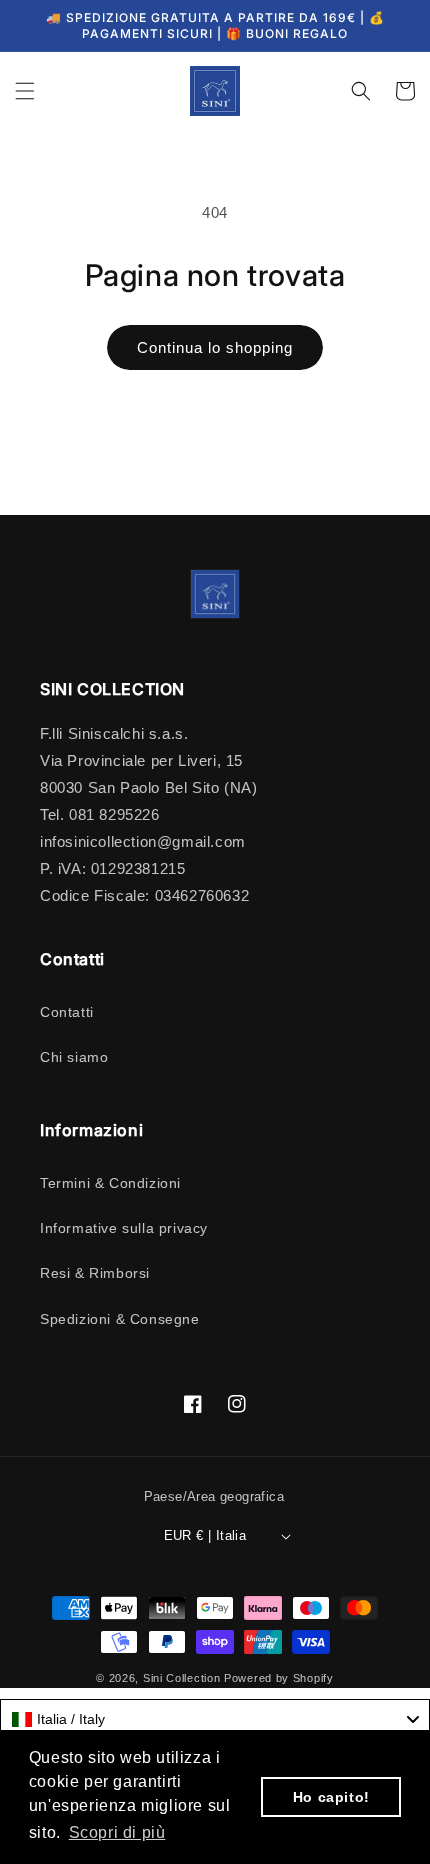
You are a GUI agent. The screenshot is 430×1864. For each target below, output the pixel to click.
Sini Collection (182, 1678)
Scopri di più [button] (117, 1832)
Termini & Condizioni (110, 1183)
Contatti (67, 1012)
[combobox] (215, 1719)
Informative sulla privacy (124, 1228)
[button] (25, 91)
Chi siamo (74, 1057)
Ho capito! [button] (331, 1797)
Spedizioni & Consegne (120, 1319)
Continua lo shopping (215, 347)
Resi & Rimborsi (95, 1273)
